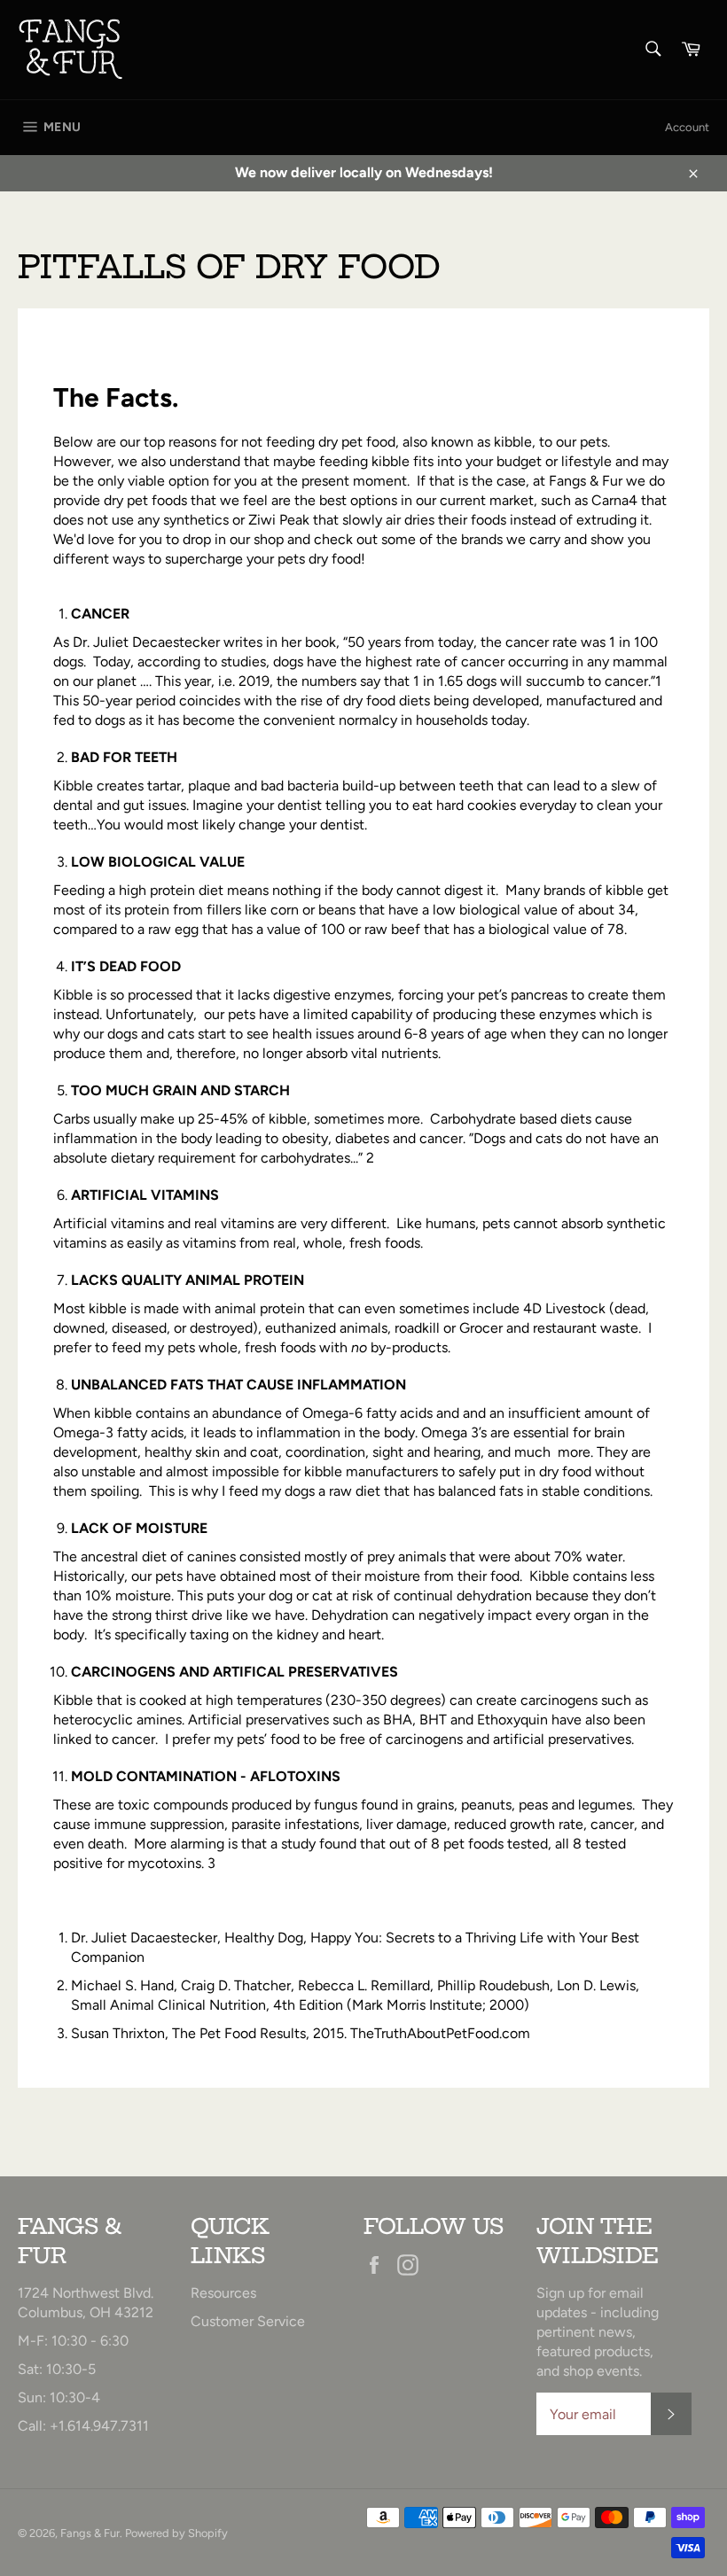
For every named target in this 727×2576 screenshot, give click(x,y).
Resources (223, 2293)
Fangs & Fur (90, 2533)
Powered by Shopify (176, 2533)
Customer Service (248, 2321)
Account (687, 127)
